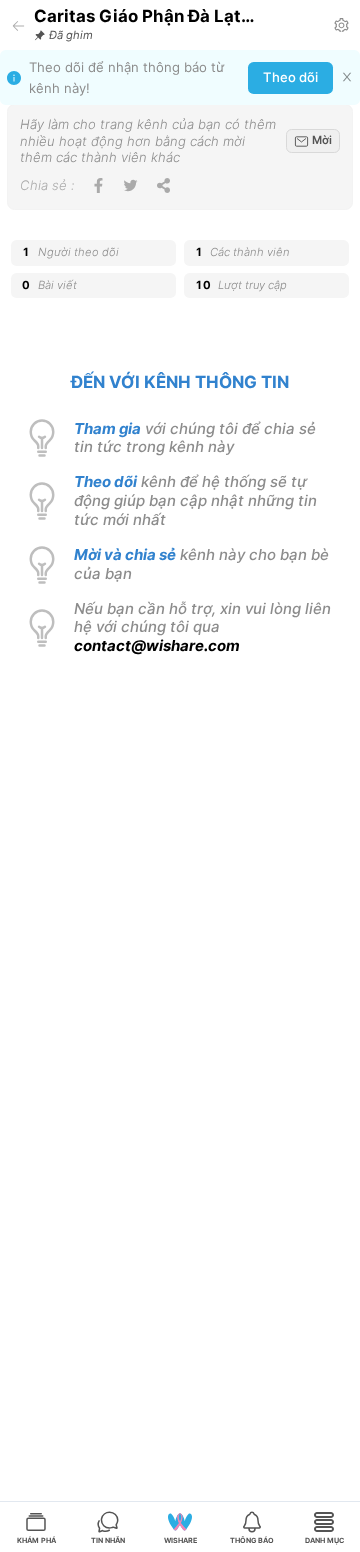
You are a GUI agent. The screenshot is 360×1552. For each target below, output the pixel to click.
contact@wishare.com (157, 645)
